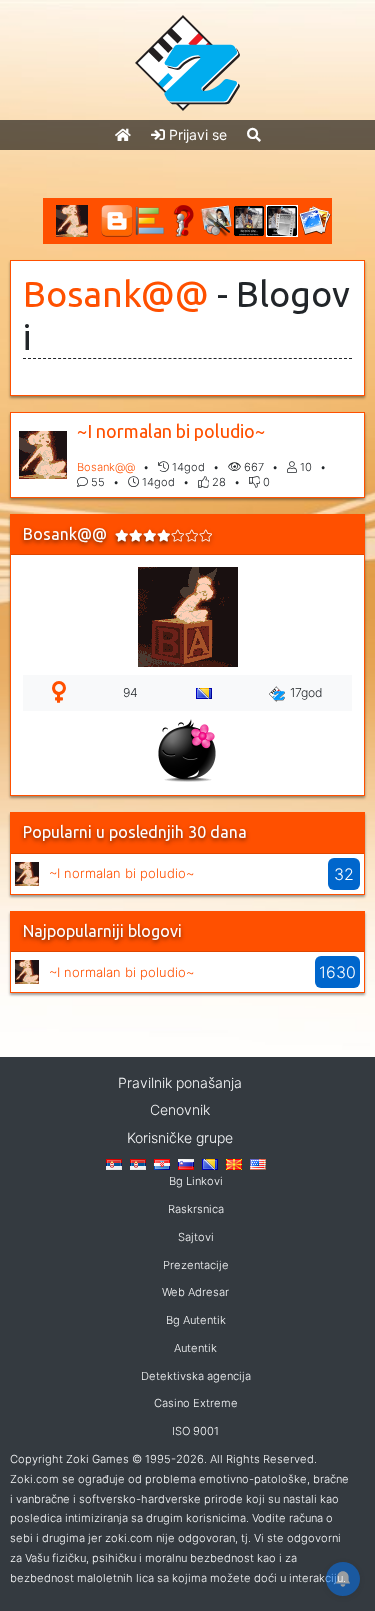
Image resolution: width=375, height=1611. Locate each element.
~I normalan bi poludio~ (171, 431)
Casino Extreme (196, 1403)
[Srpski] (138, 1163)
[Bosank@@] (27, 871)
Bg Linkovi (196, 1181)
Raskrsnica (196, 1209)
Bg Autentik (196, 1320)
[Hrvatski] (162, 1163)
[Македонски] (234, 1163)
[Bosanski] (210, 1163)
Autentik (195, 1348)
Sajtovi (196, 1237)
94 (130, 692)
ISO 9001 (195, 1431)
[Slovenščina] (186, 1163)
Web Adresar (195, 1292)
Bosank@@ (116, 294)
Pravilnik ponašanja (180, 1082)
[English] (258, 1163)
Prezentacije (196, 1265)
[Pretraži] (254, 134)
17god (306, 692)
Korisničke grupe (180, 1137)
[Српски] (114, 1163)
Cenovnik (180, 1109)
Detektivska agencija (196, 1376)
